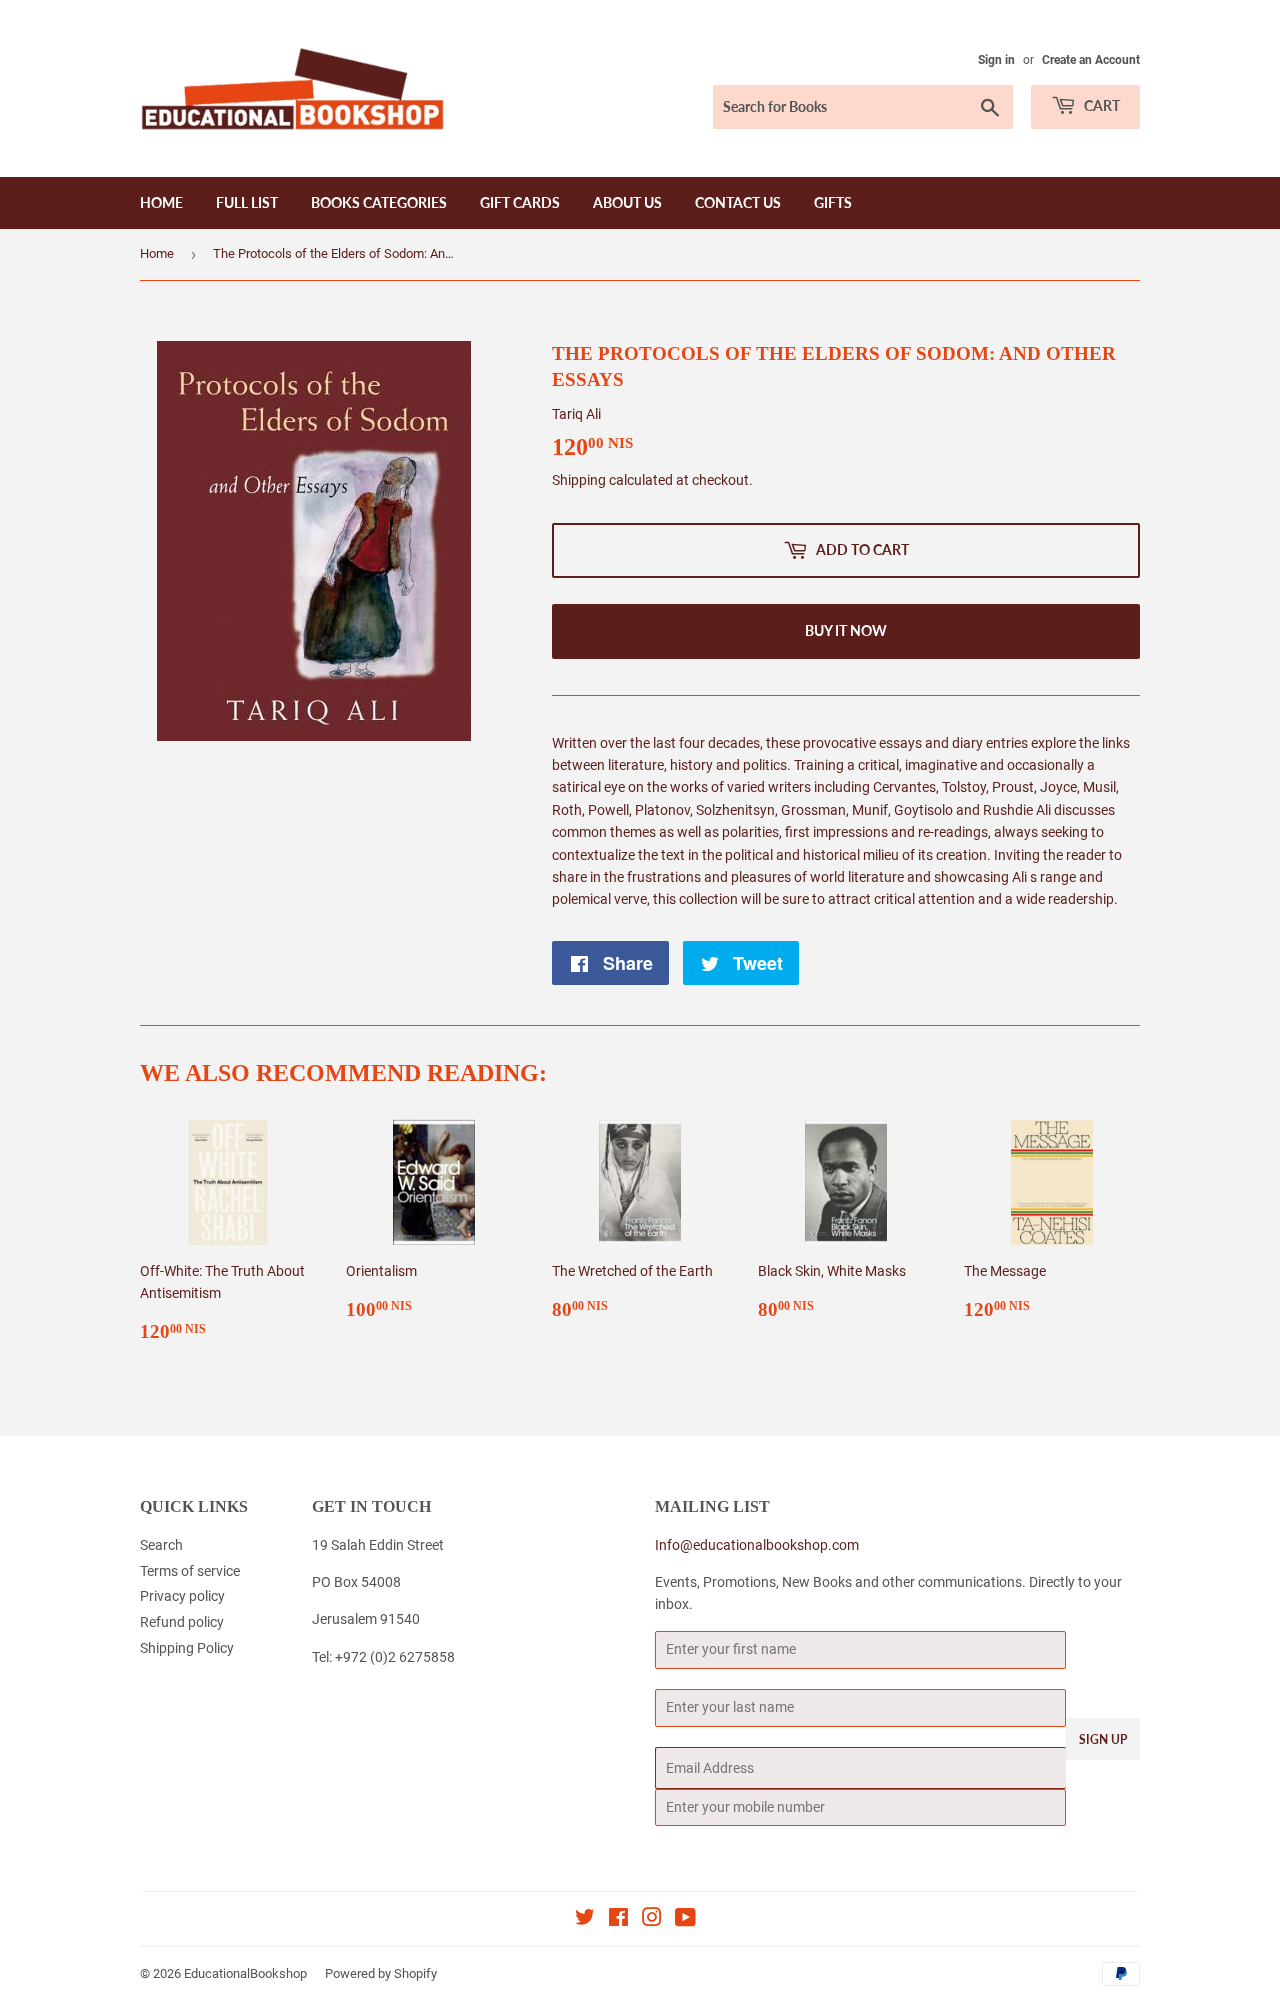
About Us (627, 202)
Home (161, 202)
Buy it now (846, 630)
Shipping (579, 480)
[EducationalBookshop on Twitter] (585, 1920)
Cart (1100, 105)
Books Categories (379, 202)
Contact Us (738, 202)
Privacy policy (182, 1596)
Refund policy (182, 1622)
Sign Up (1103, 1739)
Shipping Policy (187, 1648)
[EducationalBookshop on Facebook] (618, 1920)
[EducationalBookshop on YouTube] (685, 1920)
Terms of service (190, 1571)
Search (161, 1545)
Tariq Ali (576, 414)
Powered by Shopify (381, 1973)
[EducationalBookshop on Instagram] (652, 1920)
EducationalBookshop (245, 1973)
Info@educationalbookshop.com (757, 1545)
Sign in (996, 60)
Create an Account (1091, 60)
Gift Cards (520, 202)
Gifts (833, 202)
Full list (247, 202)
